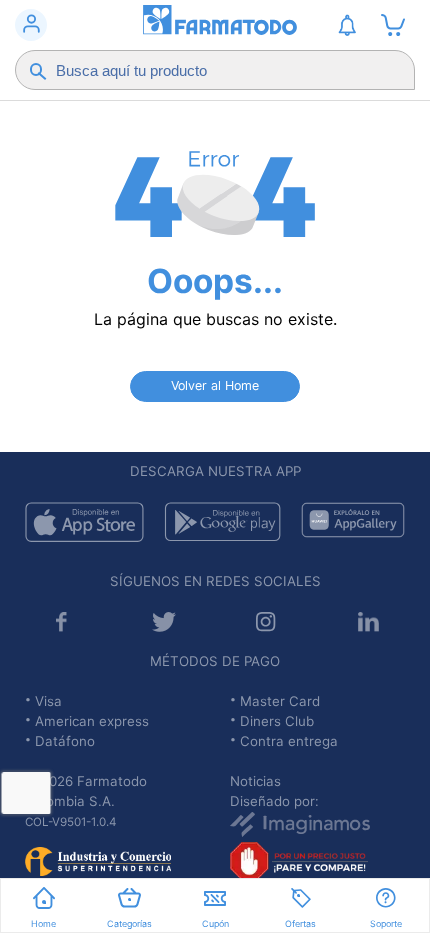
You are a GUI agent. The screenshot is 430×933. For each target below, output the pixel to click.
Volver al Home (215, 385)
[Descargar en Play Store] (222, 522)
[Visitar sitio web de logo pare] (299, 857)
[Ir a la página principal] (215, 25)
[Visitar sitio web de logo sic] (98, 855)
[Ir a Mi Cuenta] (31, 25)
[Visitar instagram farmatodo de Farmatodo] (266, 621)
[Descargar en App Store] (84, 522)
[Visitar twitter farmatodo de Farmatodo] (164, 621)
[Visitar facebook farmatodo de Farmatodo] (61, 621)
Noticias (255, 781)
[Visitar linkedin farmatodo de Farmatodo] (368, 621)
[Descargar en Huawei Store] (353, 522)
